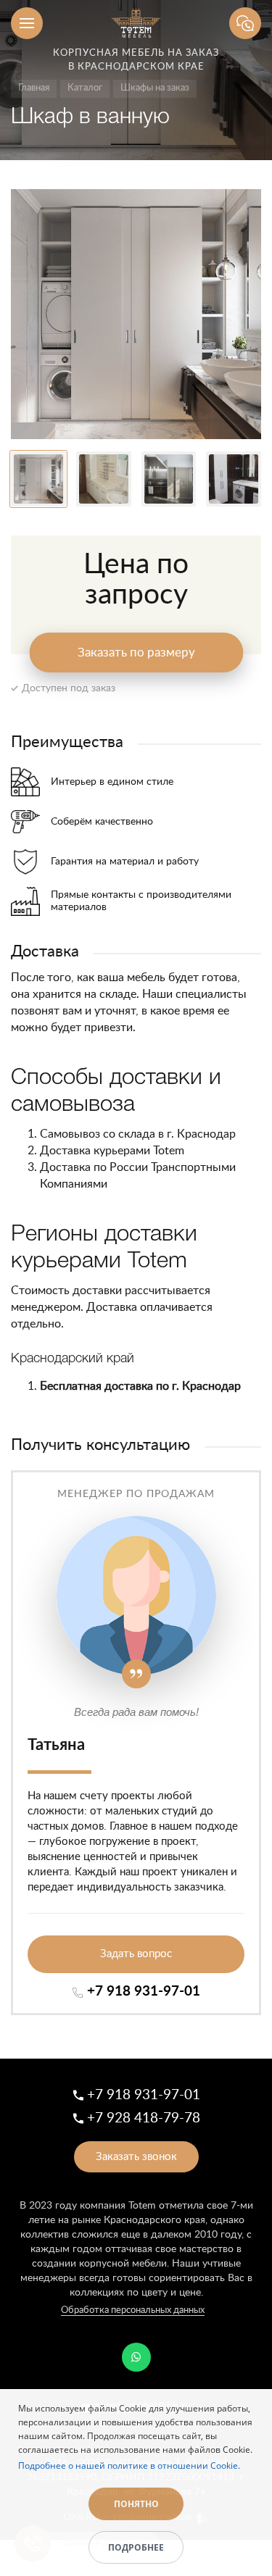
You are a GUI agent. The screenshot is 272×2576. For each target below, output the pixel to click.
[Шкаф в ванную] (136, 314)
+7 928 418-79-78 (144, 2118)
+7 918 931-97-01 (144, 1992)
